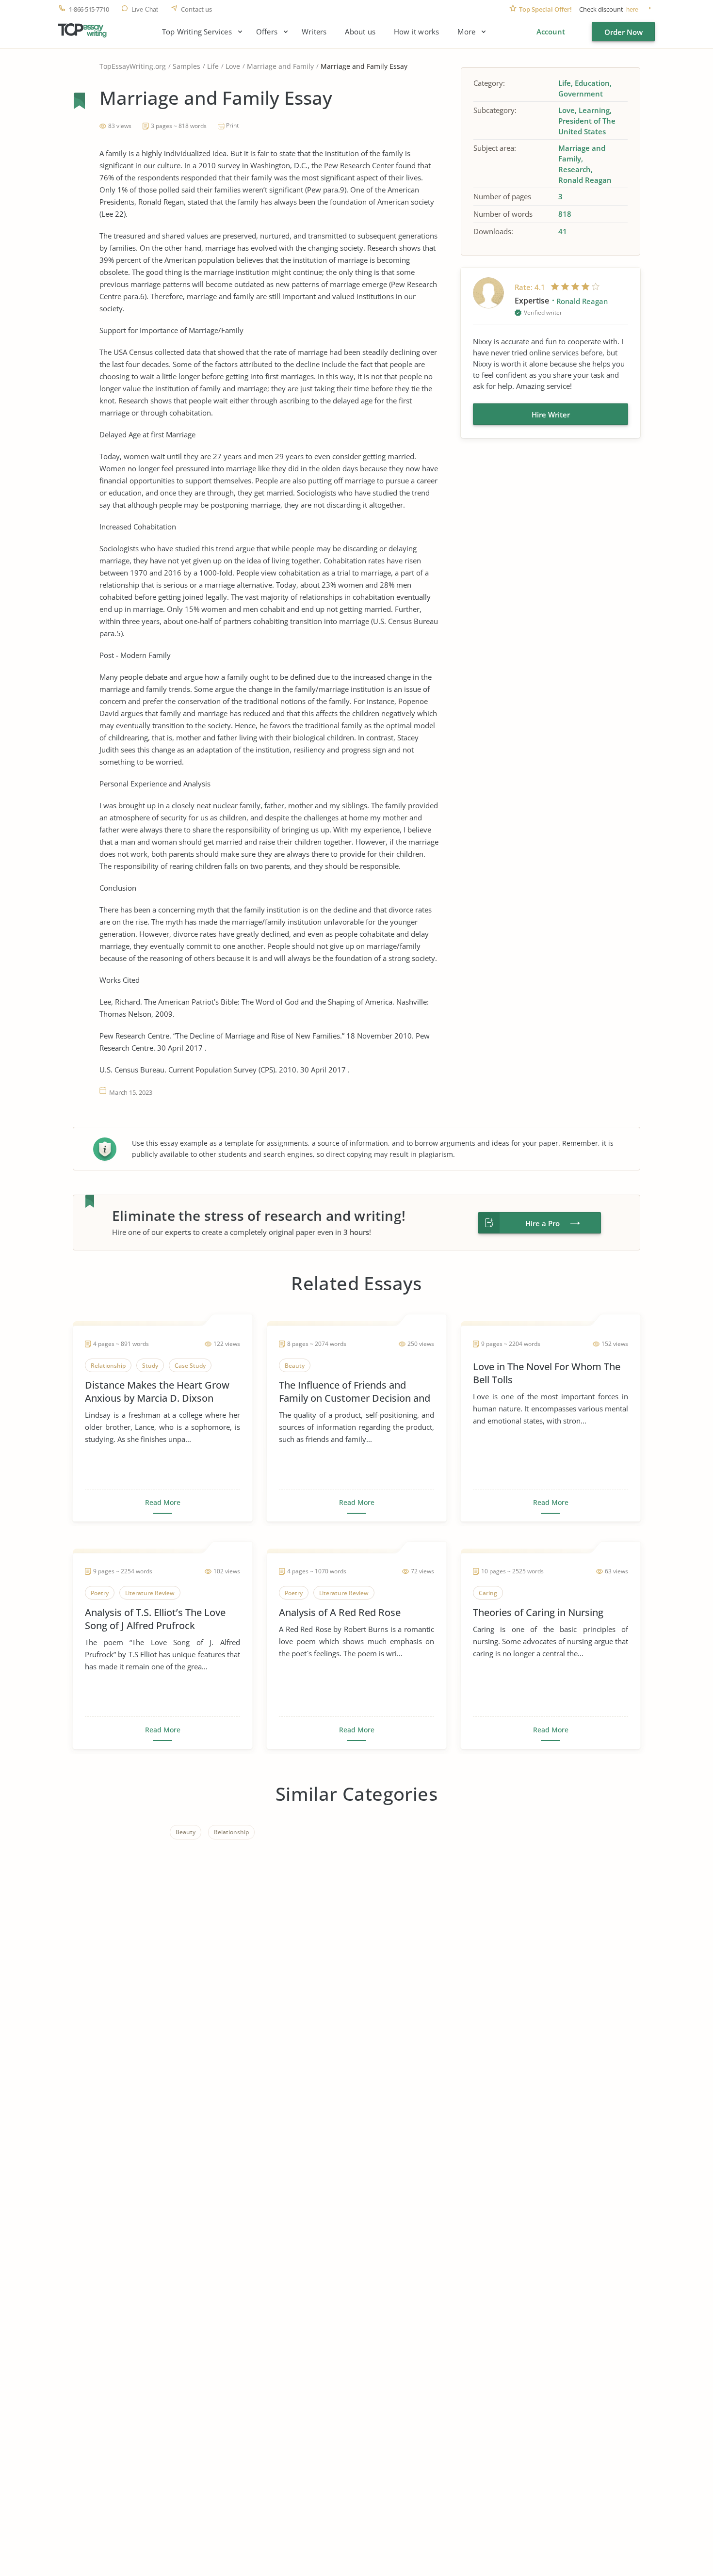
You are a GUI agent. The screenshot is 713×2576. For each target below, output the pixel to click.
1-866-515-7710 (89, 9)
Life (213, 66)
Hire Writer (551, 415)
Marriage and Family (280, 66)
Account (551, 32)
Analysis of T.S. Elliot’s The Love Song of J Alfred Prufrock (155, 1619)
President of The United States (587, 126)
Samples (186, 66)
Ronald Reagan (585, 180)
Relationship (231, 1832)
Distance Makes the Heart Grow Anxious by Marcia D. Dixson (157, 1392)
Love (233, 66)
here (632, 9)
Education (592, 83)
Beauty (186, 1832)
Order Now (624, 32)
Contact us (196, 9)
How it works (416, 32)
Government (581, 94)
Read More (163, 1503)
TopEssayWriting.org (133, 66)
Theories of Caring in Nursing (538, 1612)
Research (575, 169)
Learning (594, 110)
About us (360, 32)
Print (232, 125)
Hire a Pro (543, 1223)
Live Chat (145, 9)
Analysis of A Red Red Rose (340, 1612)
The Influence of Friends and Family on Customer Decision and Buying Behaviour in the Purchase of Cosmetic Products (355, 1392)
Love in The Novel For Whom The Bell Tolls (547, 1373)
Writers (314, 32)
